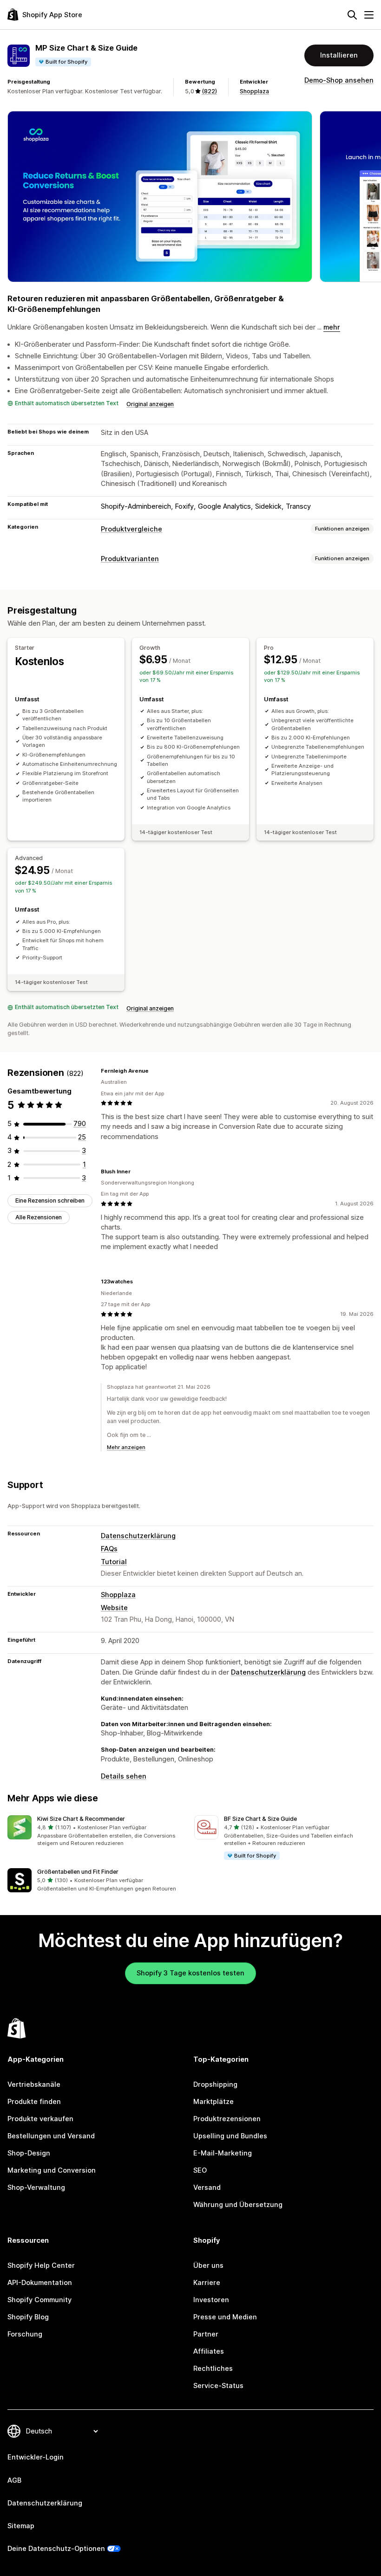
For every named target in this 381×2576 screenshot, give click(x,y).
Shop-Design (29, 2153)
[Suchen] (352, 15)
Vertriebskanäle (34, 2084)
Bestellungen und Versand (51, 2136)
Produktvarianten (130, 559)
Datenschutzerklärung (138, 1536)
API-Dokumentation (40, 2283)
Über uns (208, 2265)
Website (114, 1608)
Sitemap (21, 2526)
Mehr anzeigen (126, 1447)
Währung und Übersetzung (238, 2205)
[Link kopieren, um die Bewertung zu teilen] (154, 1071)
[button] (97, 1831)
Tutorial (114, 1562)
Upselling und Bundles (230, 2136)
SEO (200, 2170)
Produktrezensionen (227, 2119)
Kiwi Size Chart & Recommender (81, 1819)
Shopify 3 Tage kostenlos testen (190, 1973)
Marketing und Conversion (52, 2170)
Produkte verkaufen (40, 2119)
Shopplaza (254, 91)
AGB (14, 2480)
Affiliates (209, 2351)
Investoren (211, 2300)
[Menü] (369, 15)
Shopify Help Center (41, 2265)
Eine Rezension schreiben (50, 1201)
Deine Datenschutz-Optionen (56, 2549)
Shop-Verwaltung (36, 2188)
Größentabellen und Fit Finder (78, 1872)
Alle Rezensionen (39, 1217)
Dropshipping (215, 2084)
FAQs (109, 1549)
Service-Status (218, 2386)
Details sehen (124, 1776)
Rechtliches (213, 2369)
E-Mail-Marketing (223, 2153)
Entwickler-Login (36, 2457)
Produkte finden (34, 2102)
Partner (206, 2334)
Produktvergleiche (131, 529)
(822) (209, 91)
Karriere (207, 2283)
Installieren (339, 55)
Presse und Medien (225, 2317)
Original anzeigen (150, 404)
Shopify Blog (28, 2317)
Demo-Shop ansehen (339, 80)
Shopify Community (39, 2300)
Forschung (25, 2334)
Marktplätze (213, 2102)
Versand (207, 2188)
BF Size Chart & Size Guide (260, 1819)
